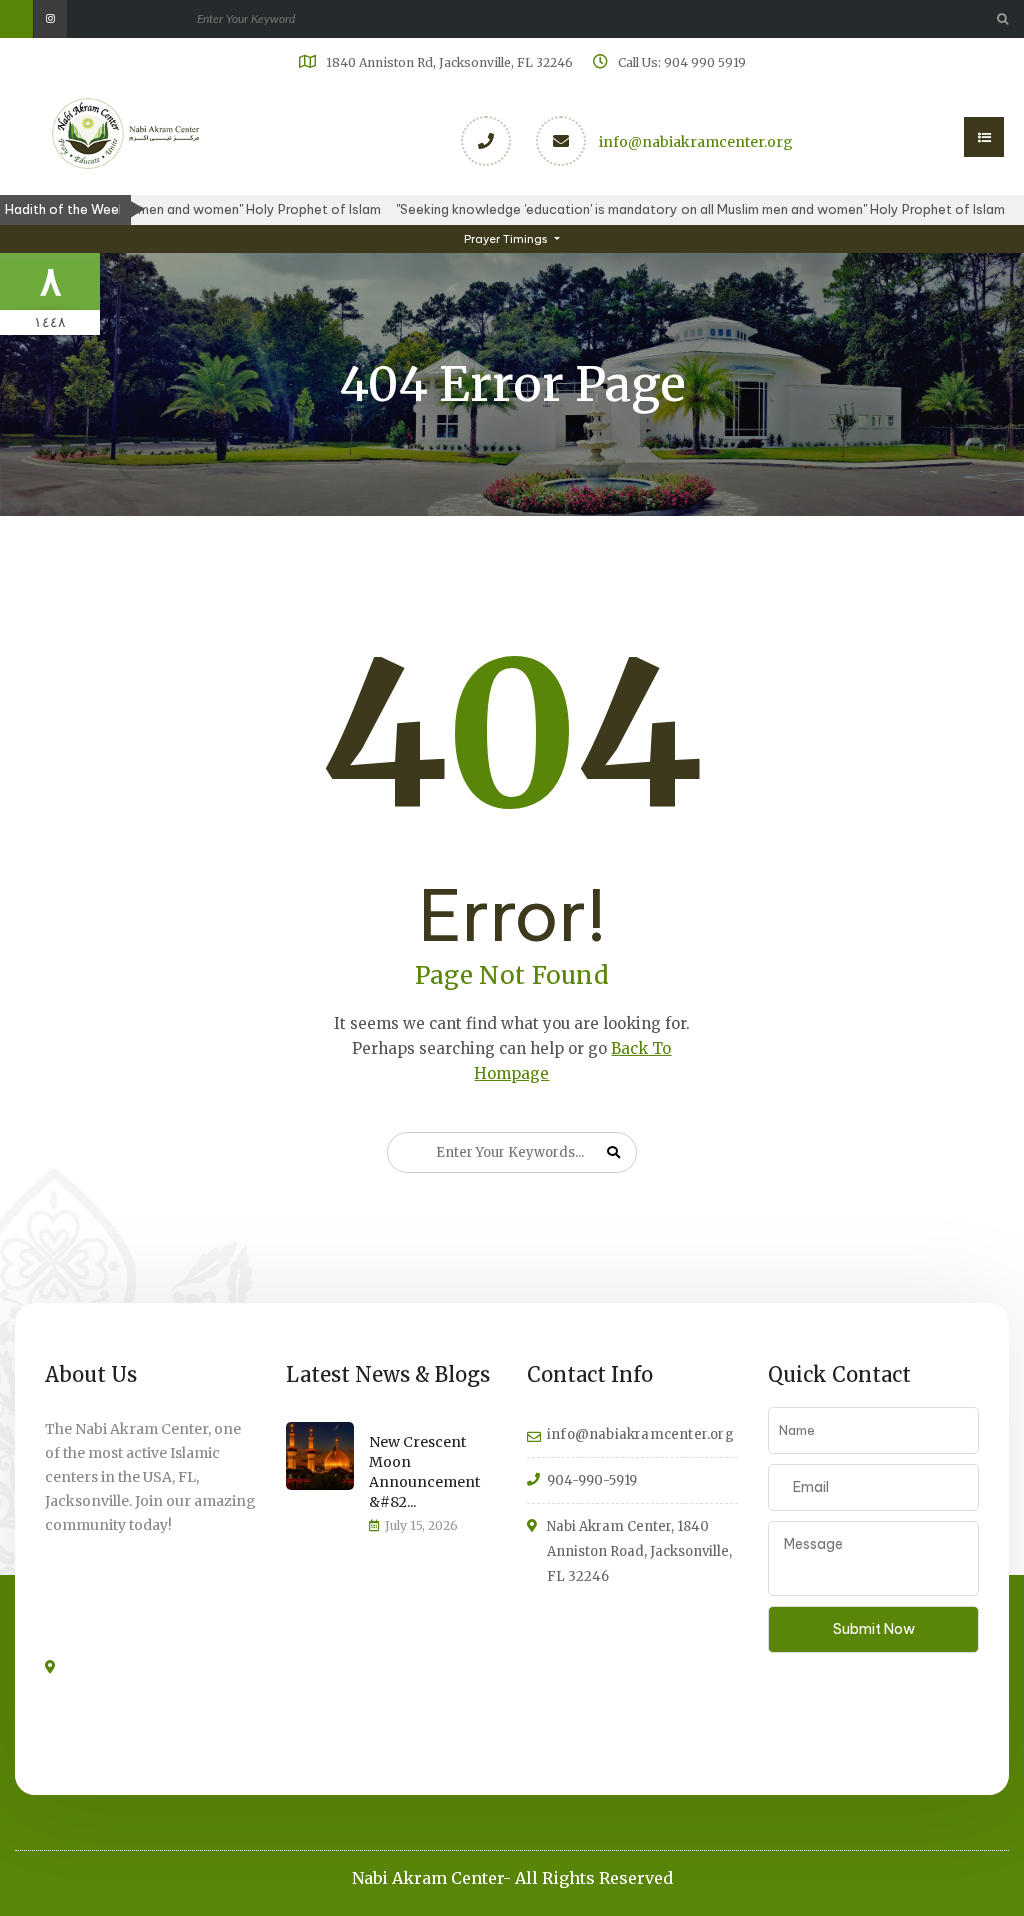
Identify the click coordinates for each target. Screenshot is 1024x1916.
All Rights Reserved (594, 1878)
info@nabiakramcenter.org (696, 142)
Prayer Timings (507, 239)
